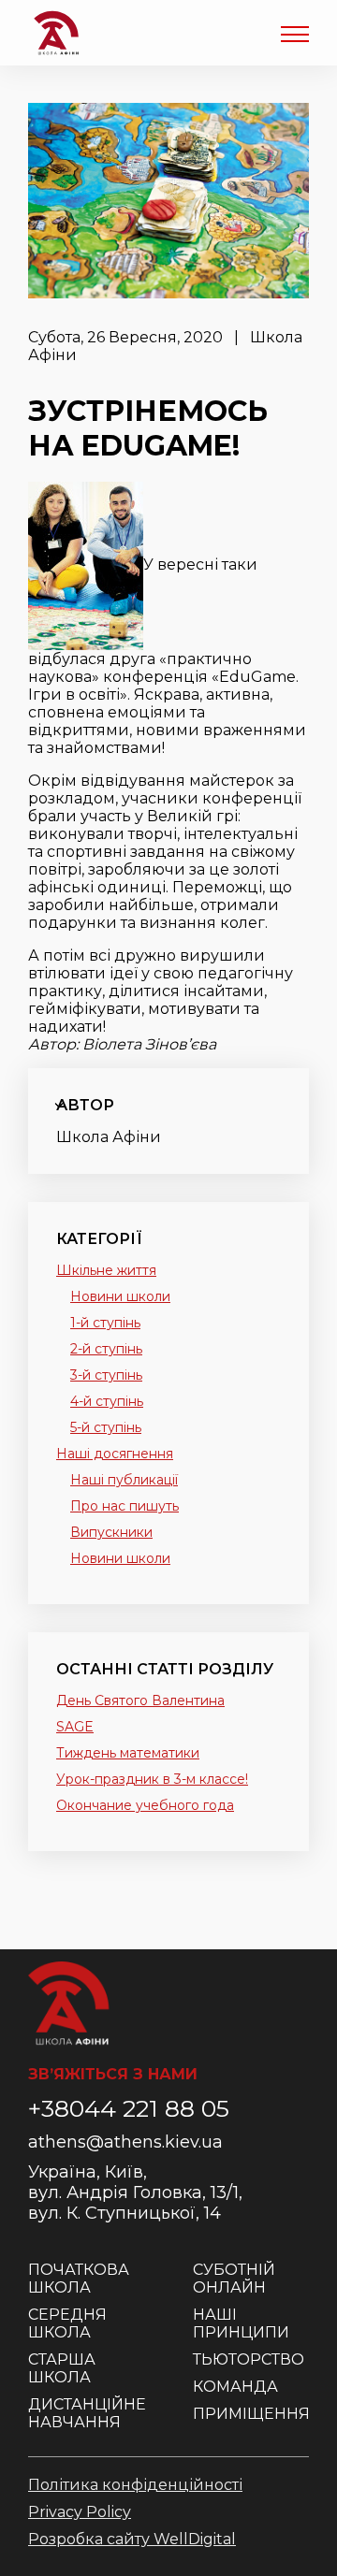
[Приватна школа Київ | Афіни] (56, 33)
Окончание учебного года (145, 1805)
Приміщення (251, 2414)
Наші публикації (124, 1480)
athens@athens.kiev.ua (125, 2142)
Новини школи (120, 1296)
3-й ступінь (106, 1375)
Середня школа (67, 2323)
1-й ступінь (105, 1323)
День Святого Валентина (140, 1700)
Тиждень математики (128, 1753)
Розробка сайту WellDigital (132, 2539)
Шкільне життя (106, 1270)
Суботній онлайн (234, 2279)
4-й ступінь (107, 1401)
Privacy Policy (80, 2512)
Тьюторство (249, 2359)
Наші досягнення (115, 1454)
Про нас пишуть (125, 1506)
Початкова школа (79, 2279)
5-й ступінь (106, 1427)
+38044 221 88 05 (129, 2108)
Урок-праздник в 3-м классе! (152, 1779)
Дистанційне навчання (87, 2413)
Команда (235, 2387)
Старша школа (62, 2368)
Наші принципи (241, 2323)
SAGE (75, 1727)
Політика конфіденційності (135, 2485)
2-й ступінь (106, 1349)
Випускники (111, 1532)
